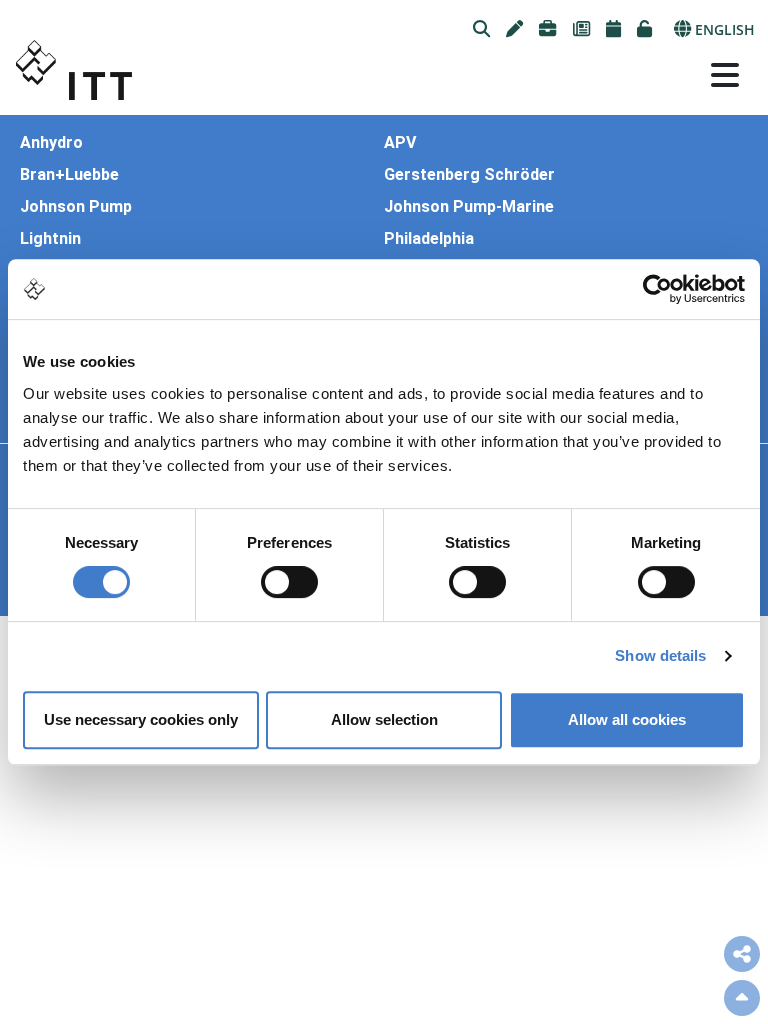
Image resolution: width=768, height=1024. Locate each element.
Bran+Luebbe (69, 175)
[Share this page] (742, 954)
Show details (660, 655)
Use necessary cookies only (141, 719)
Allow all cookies (627, 719)
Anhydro (51, 143)
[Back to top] (742, 998)
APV (400, 143)
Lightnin (50, 239)
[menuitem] (481, 29)
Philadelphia (429, 239)
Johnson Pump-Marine (469, 207)
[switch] (289, 582)
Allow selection (384, 719)
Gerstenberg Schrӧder (469, 175)
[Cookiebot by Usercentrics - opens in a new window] (657, 289)
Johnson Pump (76, 207)
